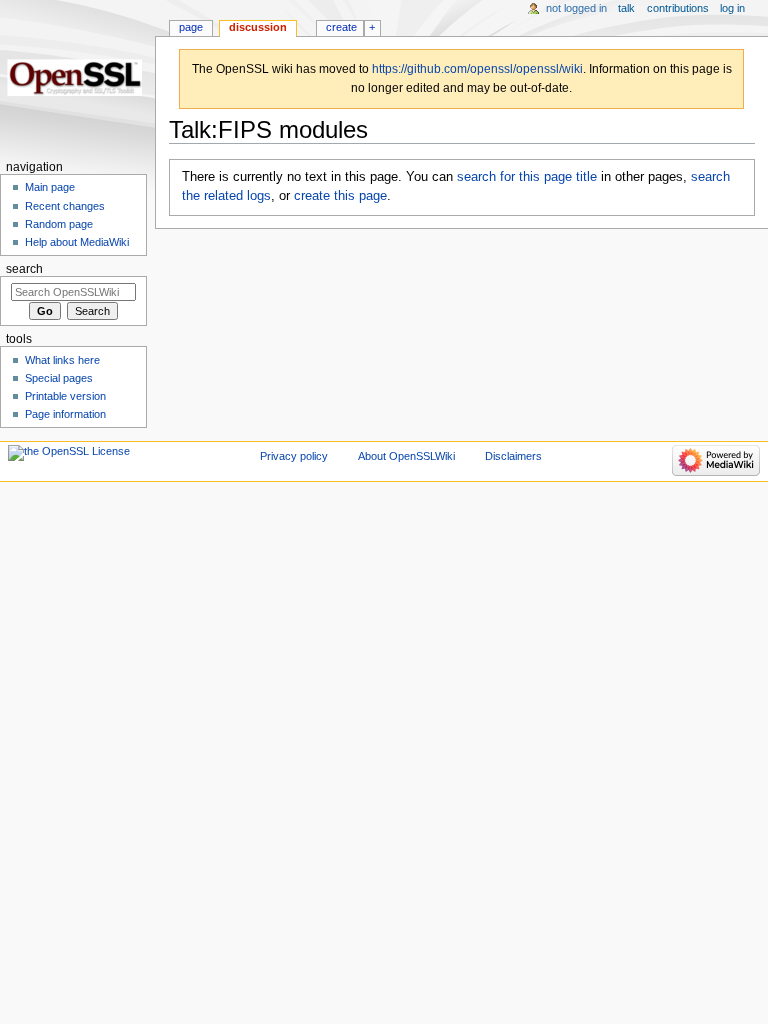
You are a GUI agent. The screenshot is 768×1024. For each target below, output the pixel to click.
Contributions (678, 8)
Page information (65, 414)
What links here (62, 360)
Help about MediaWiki (77, 242)
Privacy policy (294, 456)
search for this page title (527, 177)
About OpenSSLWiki (406, 456)
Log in (732, 8)
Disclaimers (513, 456)
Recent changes (65, 206)
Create (341, 27)
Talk (626, 8)
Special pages (59, 378)
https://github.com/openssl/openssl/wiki (477, 69)
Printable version (65, 396)
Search (24, 269)
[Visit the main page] (77, 77)
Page (191, 27)
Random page (59, 224)
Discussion (258, 27)
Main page (50, 187)
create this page (340, 196)
